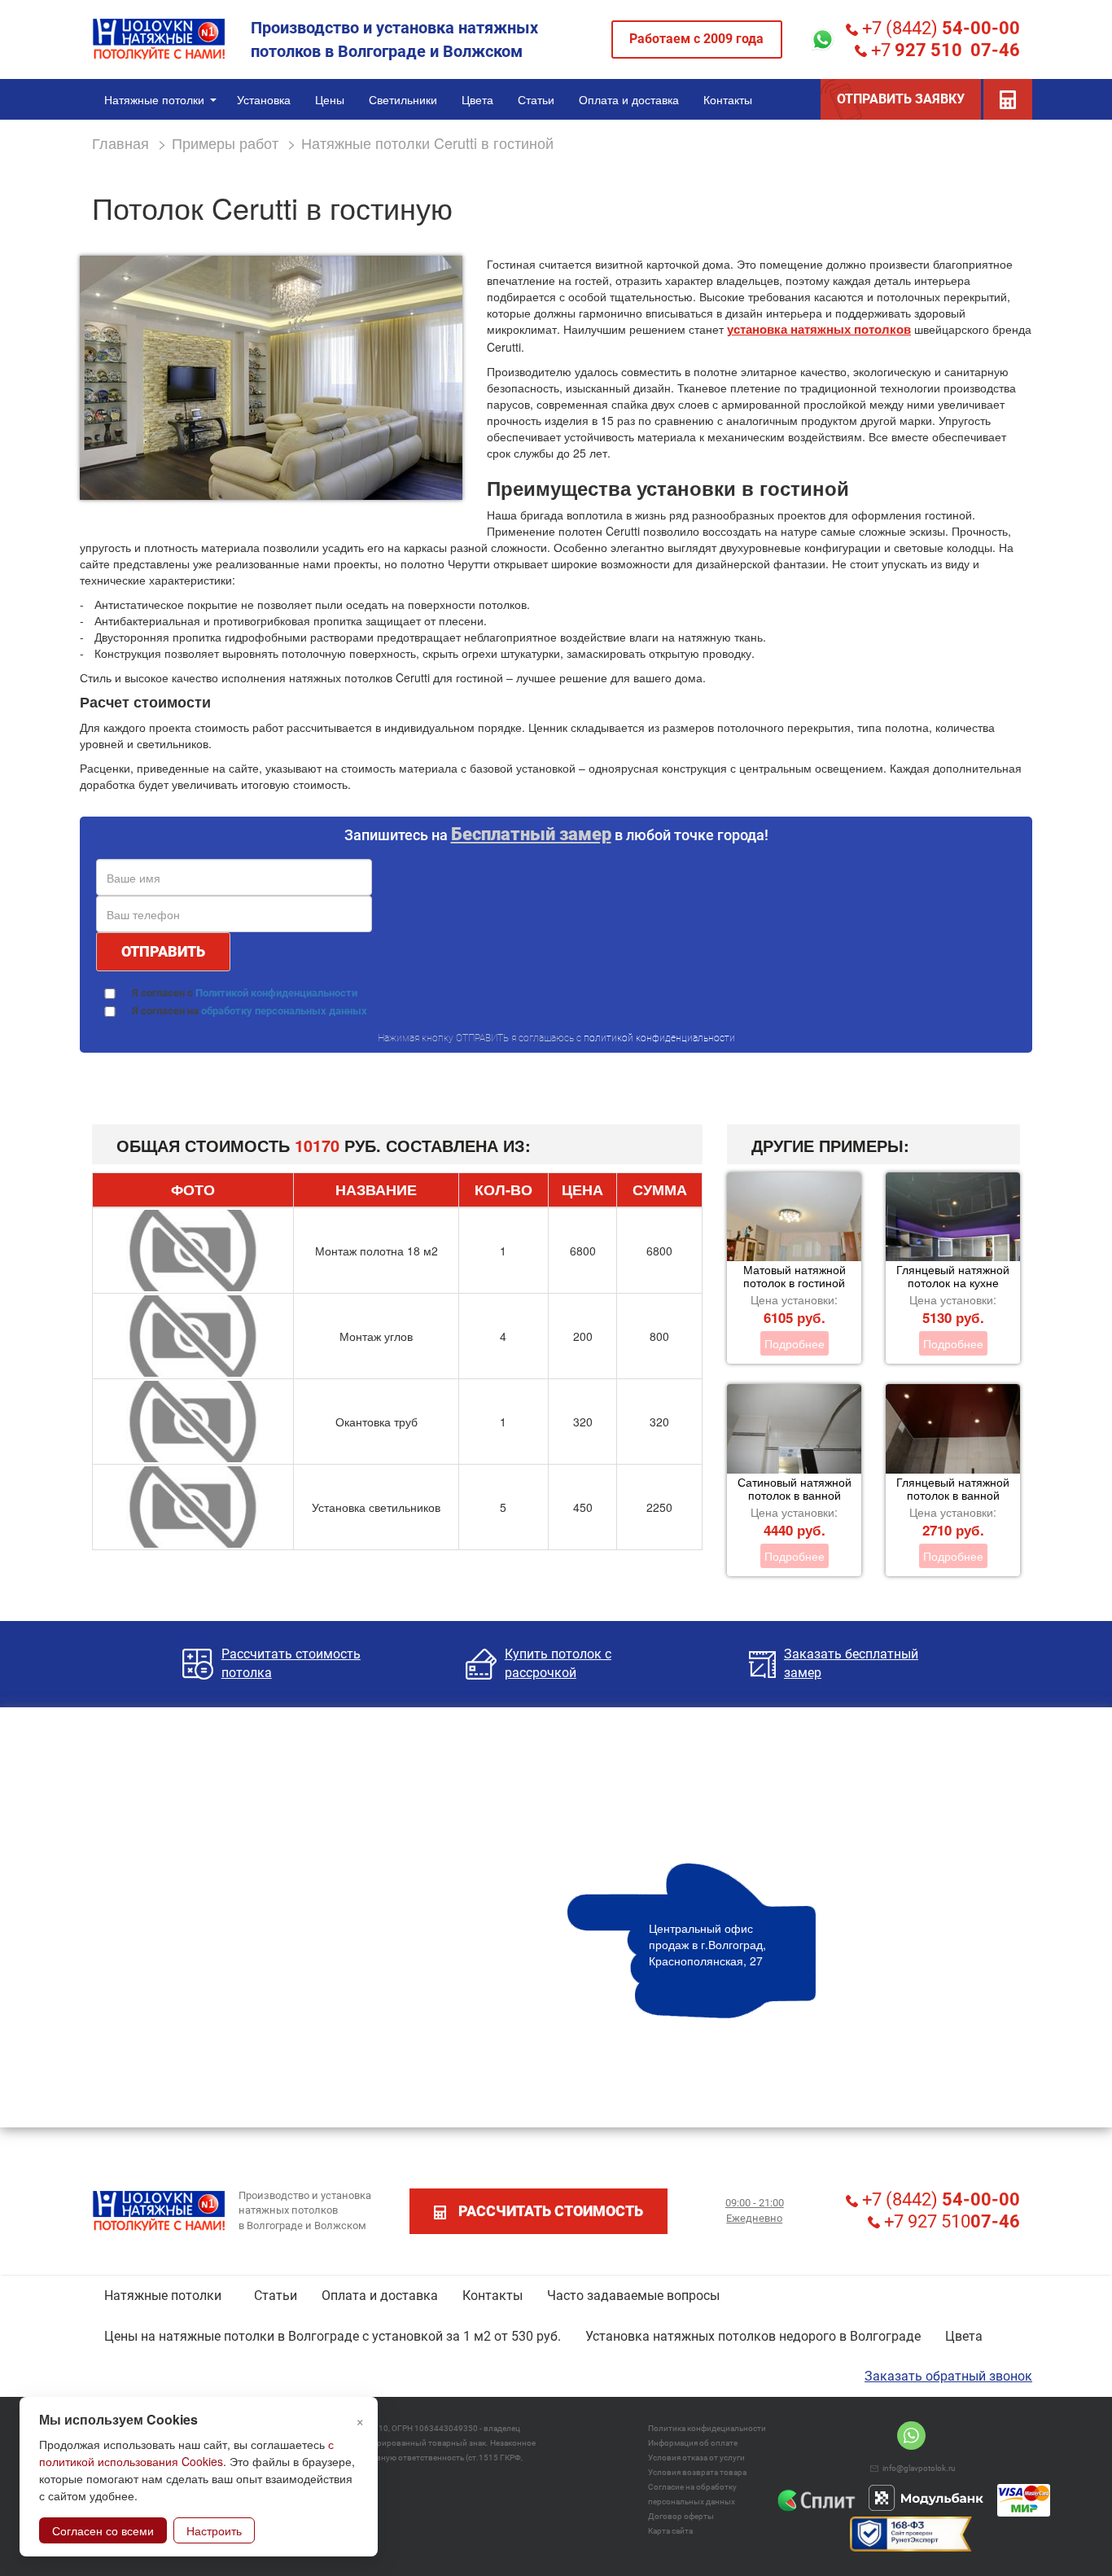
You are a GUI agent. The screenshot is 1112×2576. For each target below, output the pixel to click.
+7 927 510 (950, 2221)
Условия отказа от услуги (696, 2458)
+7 (943, 50)
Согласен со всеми (103, 2530)
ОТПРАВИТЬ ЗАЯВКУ (901, 99)
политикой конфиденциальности (659, 1038)
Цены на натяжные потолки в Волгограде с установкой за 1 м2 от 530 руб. (333, 2336)
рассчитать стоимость (551, 2211)
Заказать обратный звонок (948, 2376)
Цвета (964, 2336)
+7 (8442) (939, 28)
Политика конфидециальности (707, 2428)
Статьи (276, 2296)
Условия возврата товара (697, 2472)
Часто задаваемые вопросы (633, 2296)
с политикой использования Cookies (186, 2453)
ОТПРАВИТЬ (163, 951)
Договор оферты (681, 2516)
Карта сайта (670, 2531)
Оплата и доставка (380, 2296)
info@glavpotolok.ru (919, 2468)
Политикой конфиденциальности (276, 993)
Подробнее (795, 1343)
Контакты (493, 2296)
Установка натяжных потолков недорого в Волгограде (753, 2336)
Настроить (214, 2530)
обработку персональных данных (284, 1011)
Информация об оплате (693, 2443)
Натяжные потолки (163, 2296)
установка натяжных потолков (819, 329)
